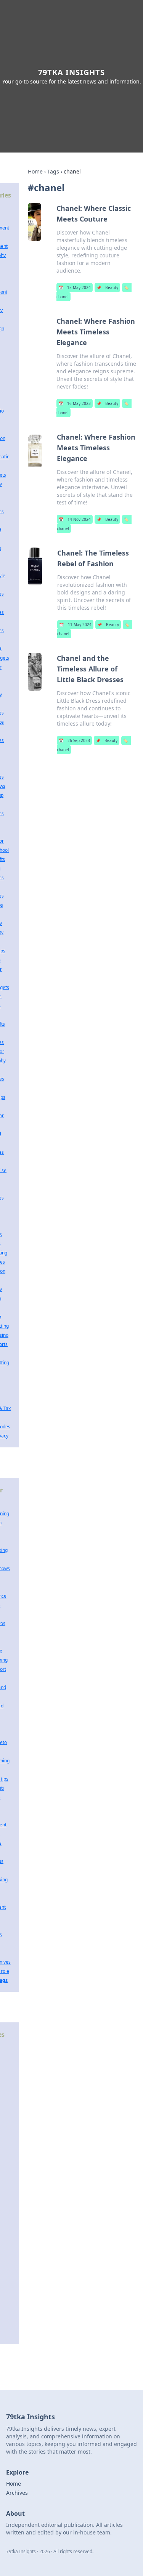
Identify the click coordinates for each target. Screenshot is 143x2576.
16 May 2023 (75, 403)
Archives (17, 2493)
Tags (53, 171)
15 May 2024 (75, 287)
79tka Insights (71, 72)
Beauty (107, 287)
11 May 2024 (75, 625)
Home (35, 171)
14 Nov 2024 (75, 519)
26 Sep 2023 (74, 740)
